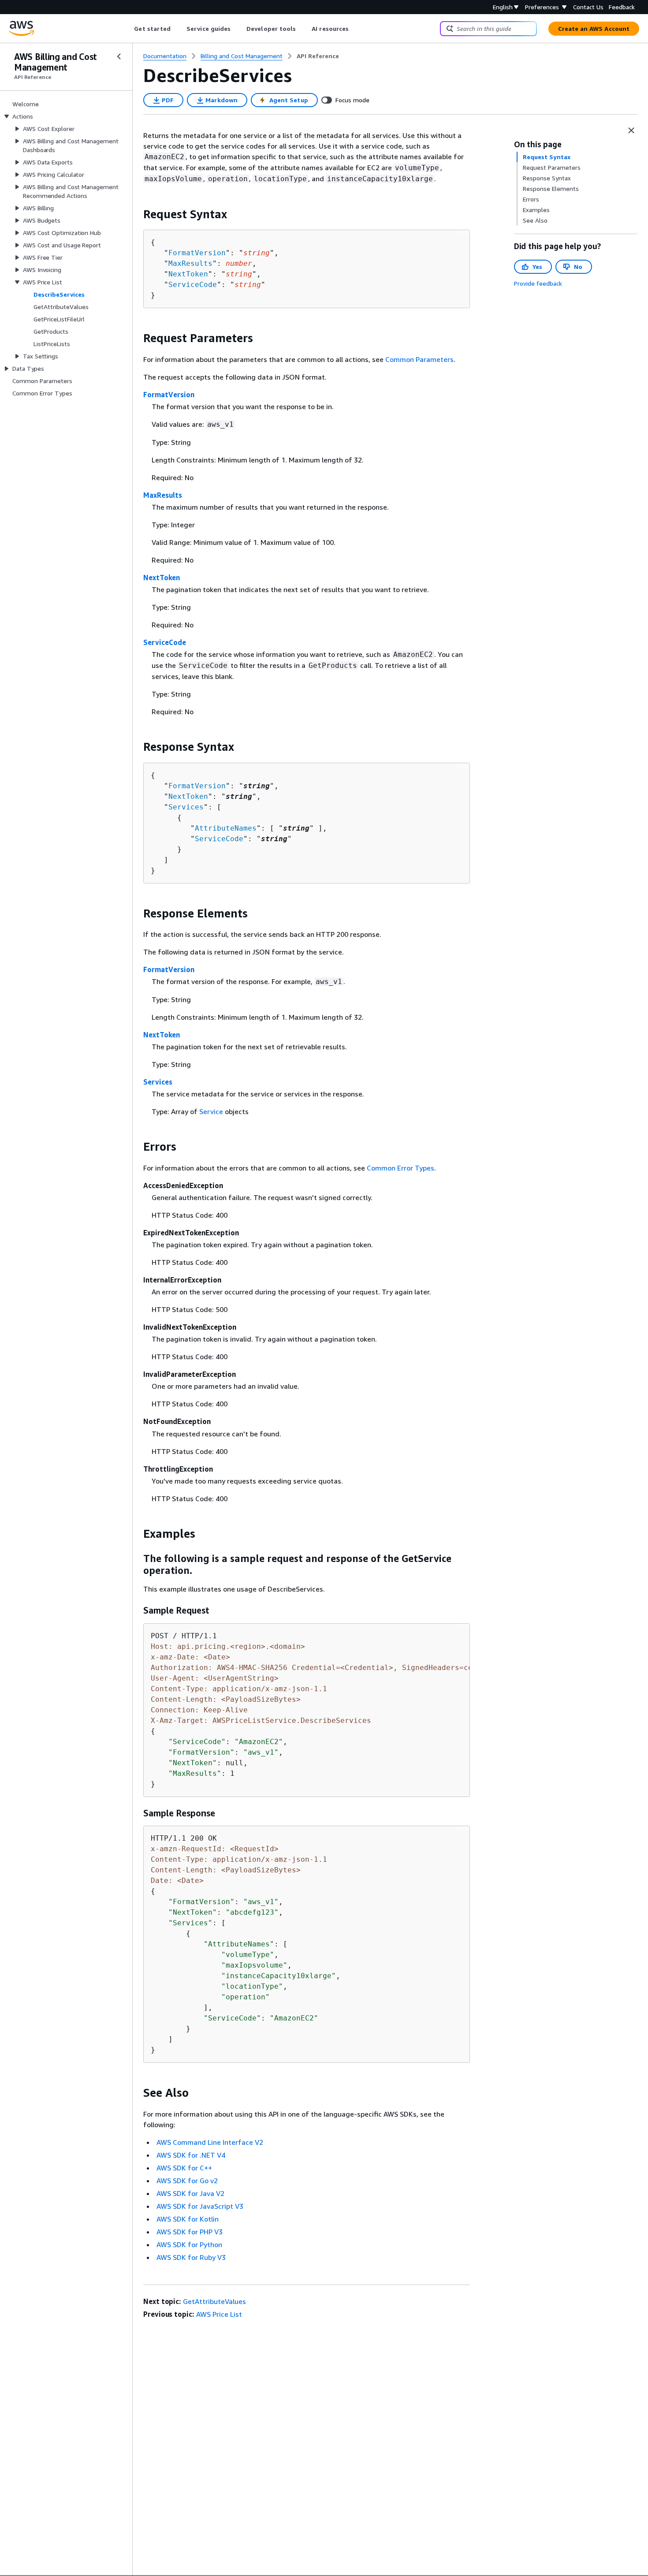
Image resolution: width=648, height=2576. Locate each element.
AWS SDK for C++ (184, 2168)
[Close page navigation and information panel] (631, 130)
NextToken (188, 274)
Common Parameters (419, 359)
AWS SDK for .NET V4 (191, 2155)
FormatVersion (197, 253)
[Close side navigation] (119, 56)
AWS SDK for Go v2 (187, 2181)
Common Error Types (400, 1168)
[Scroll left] (128, 29)
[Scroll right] (356, 29)
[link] (318, 56)
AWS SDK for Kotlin (188, 2219)
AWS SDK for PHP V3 (190, 2232)
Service (211, 1111)
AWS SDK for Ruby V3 (191, 2257)
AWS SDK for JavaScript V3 (200, 2206)
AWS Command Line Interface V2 (210, 2142)
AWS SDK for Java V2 (190, 2193)
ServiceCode (193, 285)
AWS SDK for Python (189, 2244)
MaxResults (190, 263)
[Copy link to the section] (136, 214)
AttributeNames (226, 828)
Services (186, 807)
